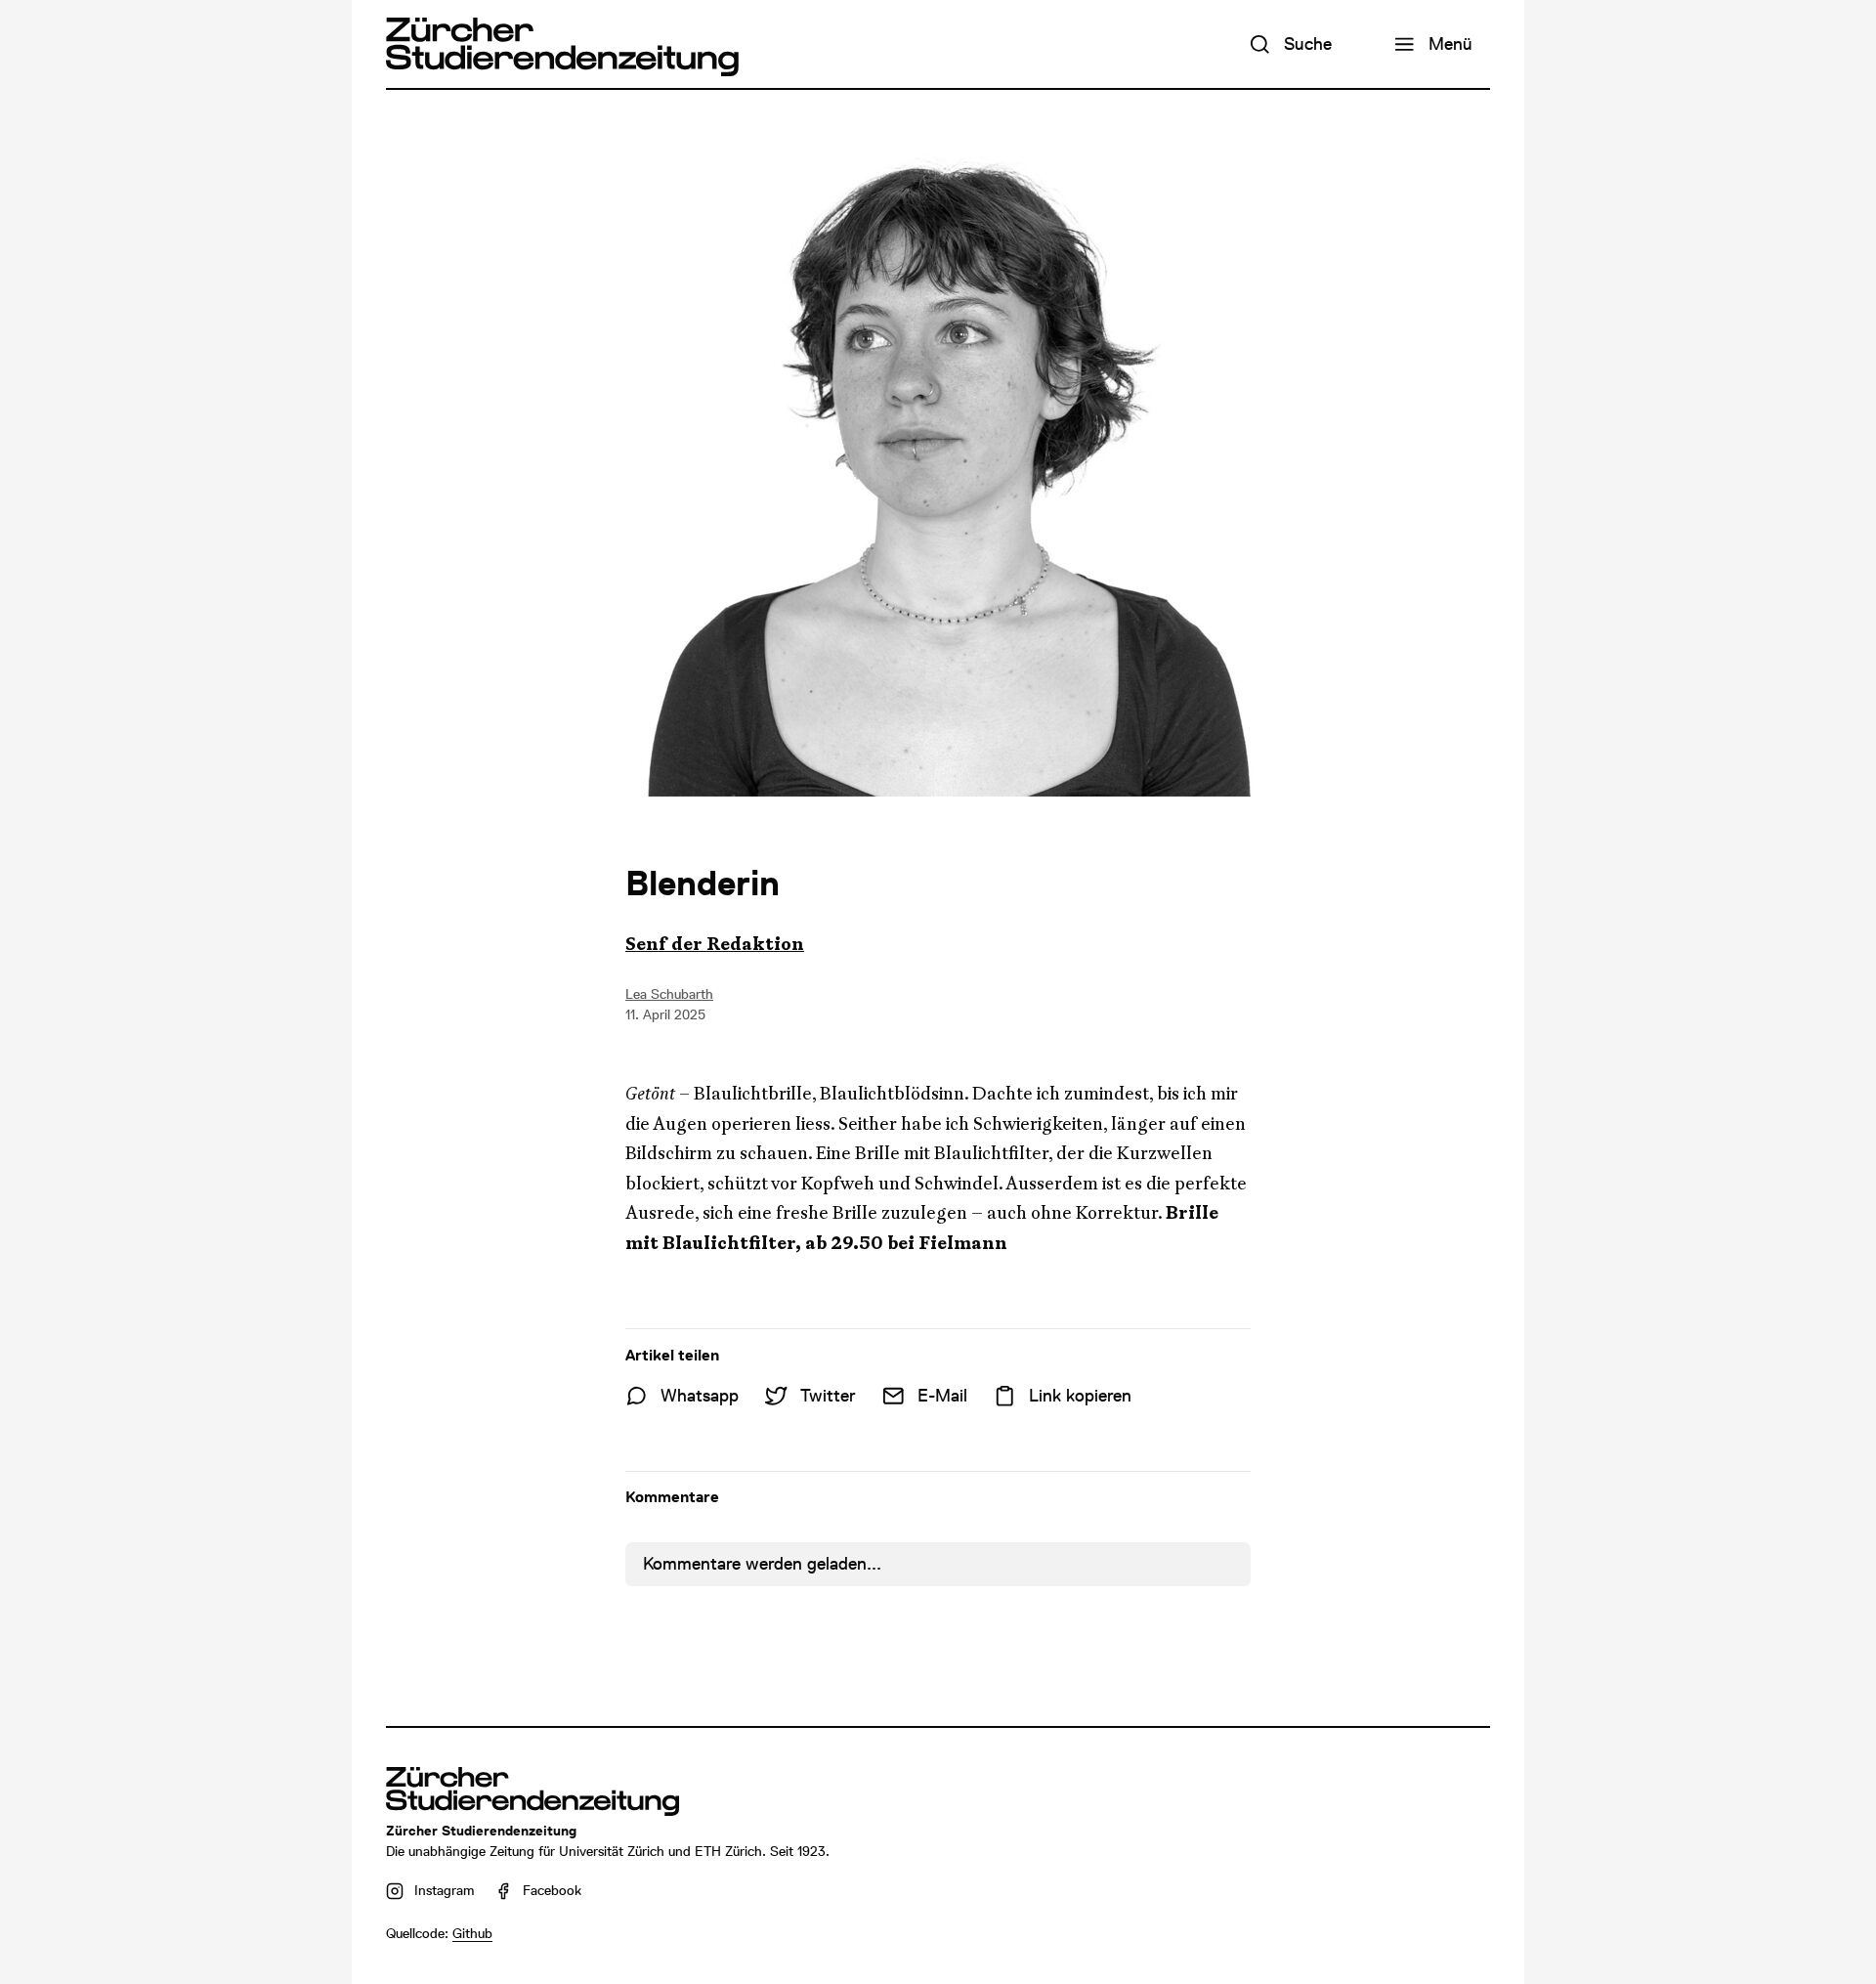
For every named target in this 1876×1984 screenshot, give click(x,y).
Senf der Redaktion (715, 944)
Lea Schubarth (669, 994)
